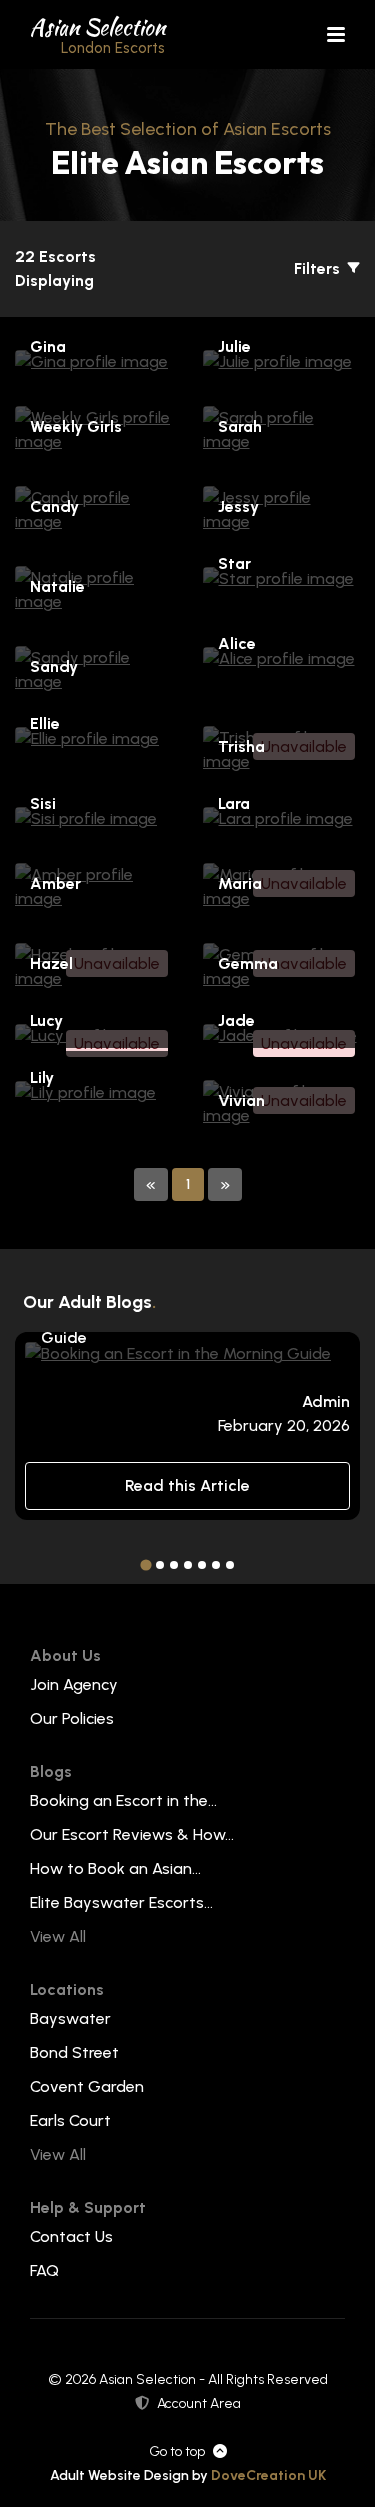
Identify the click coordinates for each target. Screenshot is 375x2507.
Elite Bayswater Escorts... (121, 1902)
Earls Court (70, 2120)
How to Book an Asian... (115, 1868)
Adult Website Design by (188, 2475)
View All (58, 1936)
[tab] (145, 1565)
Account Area (199, 2403)
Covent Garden (87, 2086)
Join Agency (74, 1684)
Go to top (177, 2451)
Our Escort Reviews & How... (132, 1834)
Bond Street (74, 2052)
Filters (319, 268)
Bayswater (70, 2018)
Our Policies (72, 1718)
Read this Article (187, 1485)
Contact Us (71, 2236)
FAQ (44, 2270)
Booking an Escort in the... (123, 1800)
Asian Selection (97, 34)
